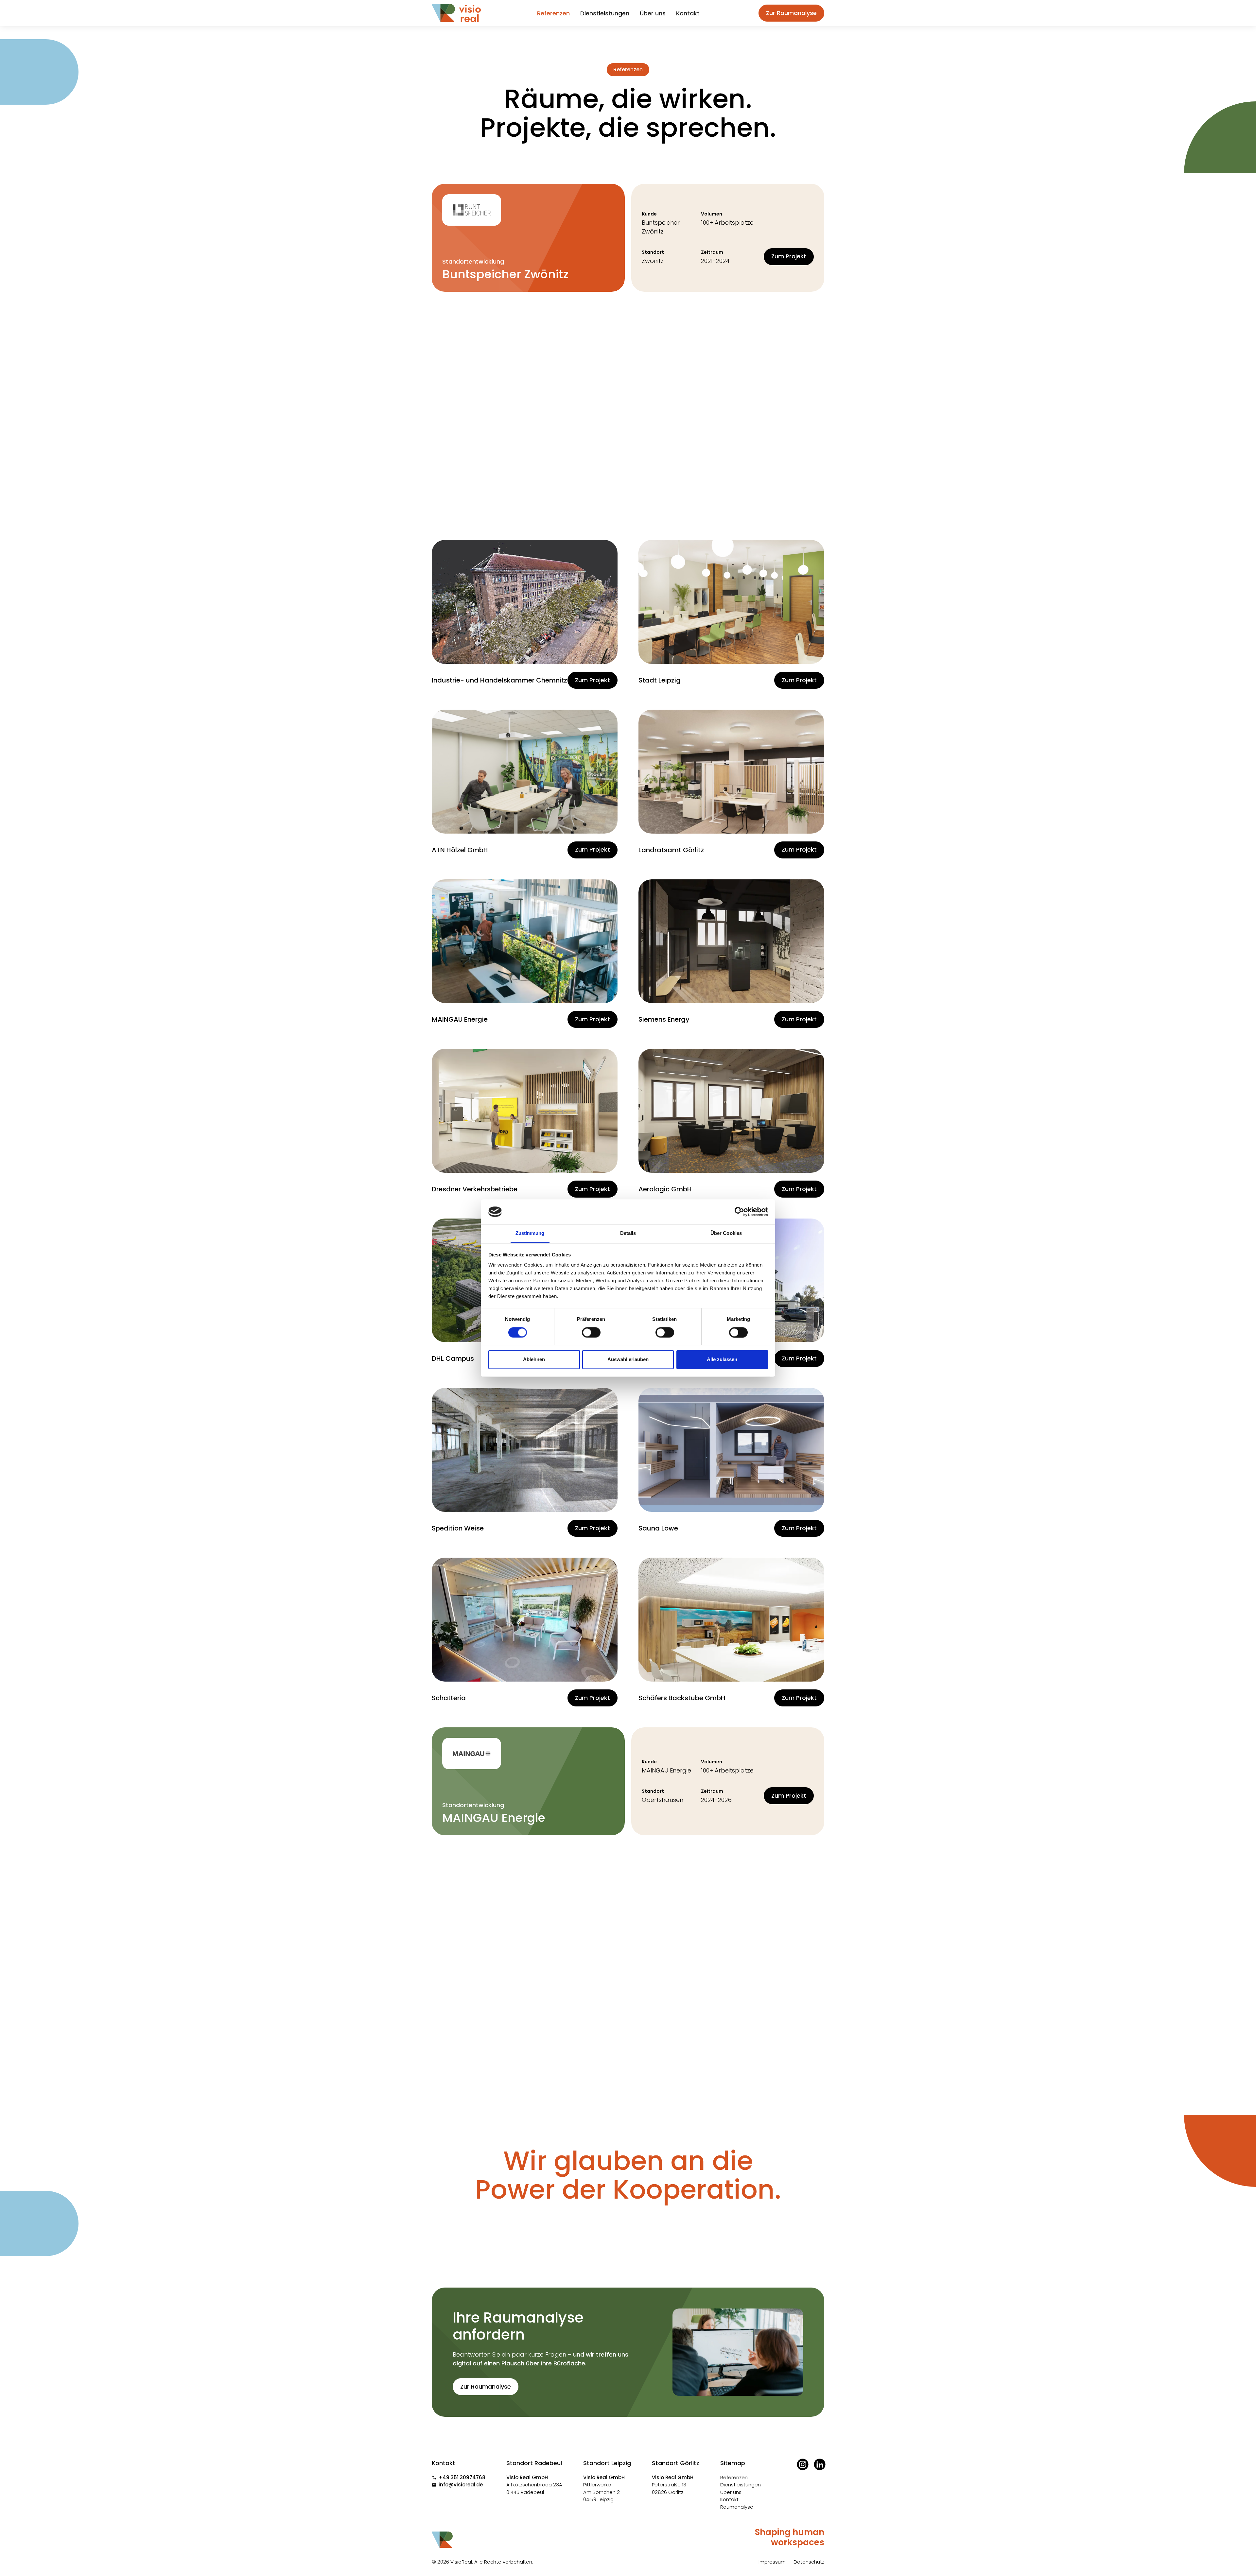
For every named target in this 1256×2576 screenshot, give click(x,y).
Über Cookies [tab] (726, 1233)
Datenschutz (809, 2562)
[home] (456, 13)
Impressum (772, 2562)
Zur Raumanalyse (791, 13)
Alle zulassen (722, 1360)
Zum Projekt (789, 256)
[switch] (591, 1332)
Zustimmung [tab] (530, 1233)
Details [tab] (628, 1233)
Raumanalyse (737, 2507)
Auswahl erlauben (628, 1360)
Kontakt (688, 13)
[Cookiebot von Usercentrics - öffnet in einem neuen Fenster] (739, 1212)
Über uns (653, 13)
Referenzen (553, 13)
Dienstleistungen (605, 13)
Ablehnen (534, 1360)
